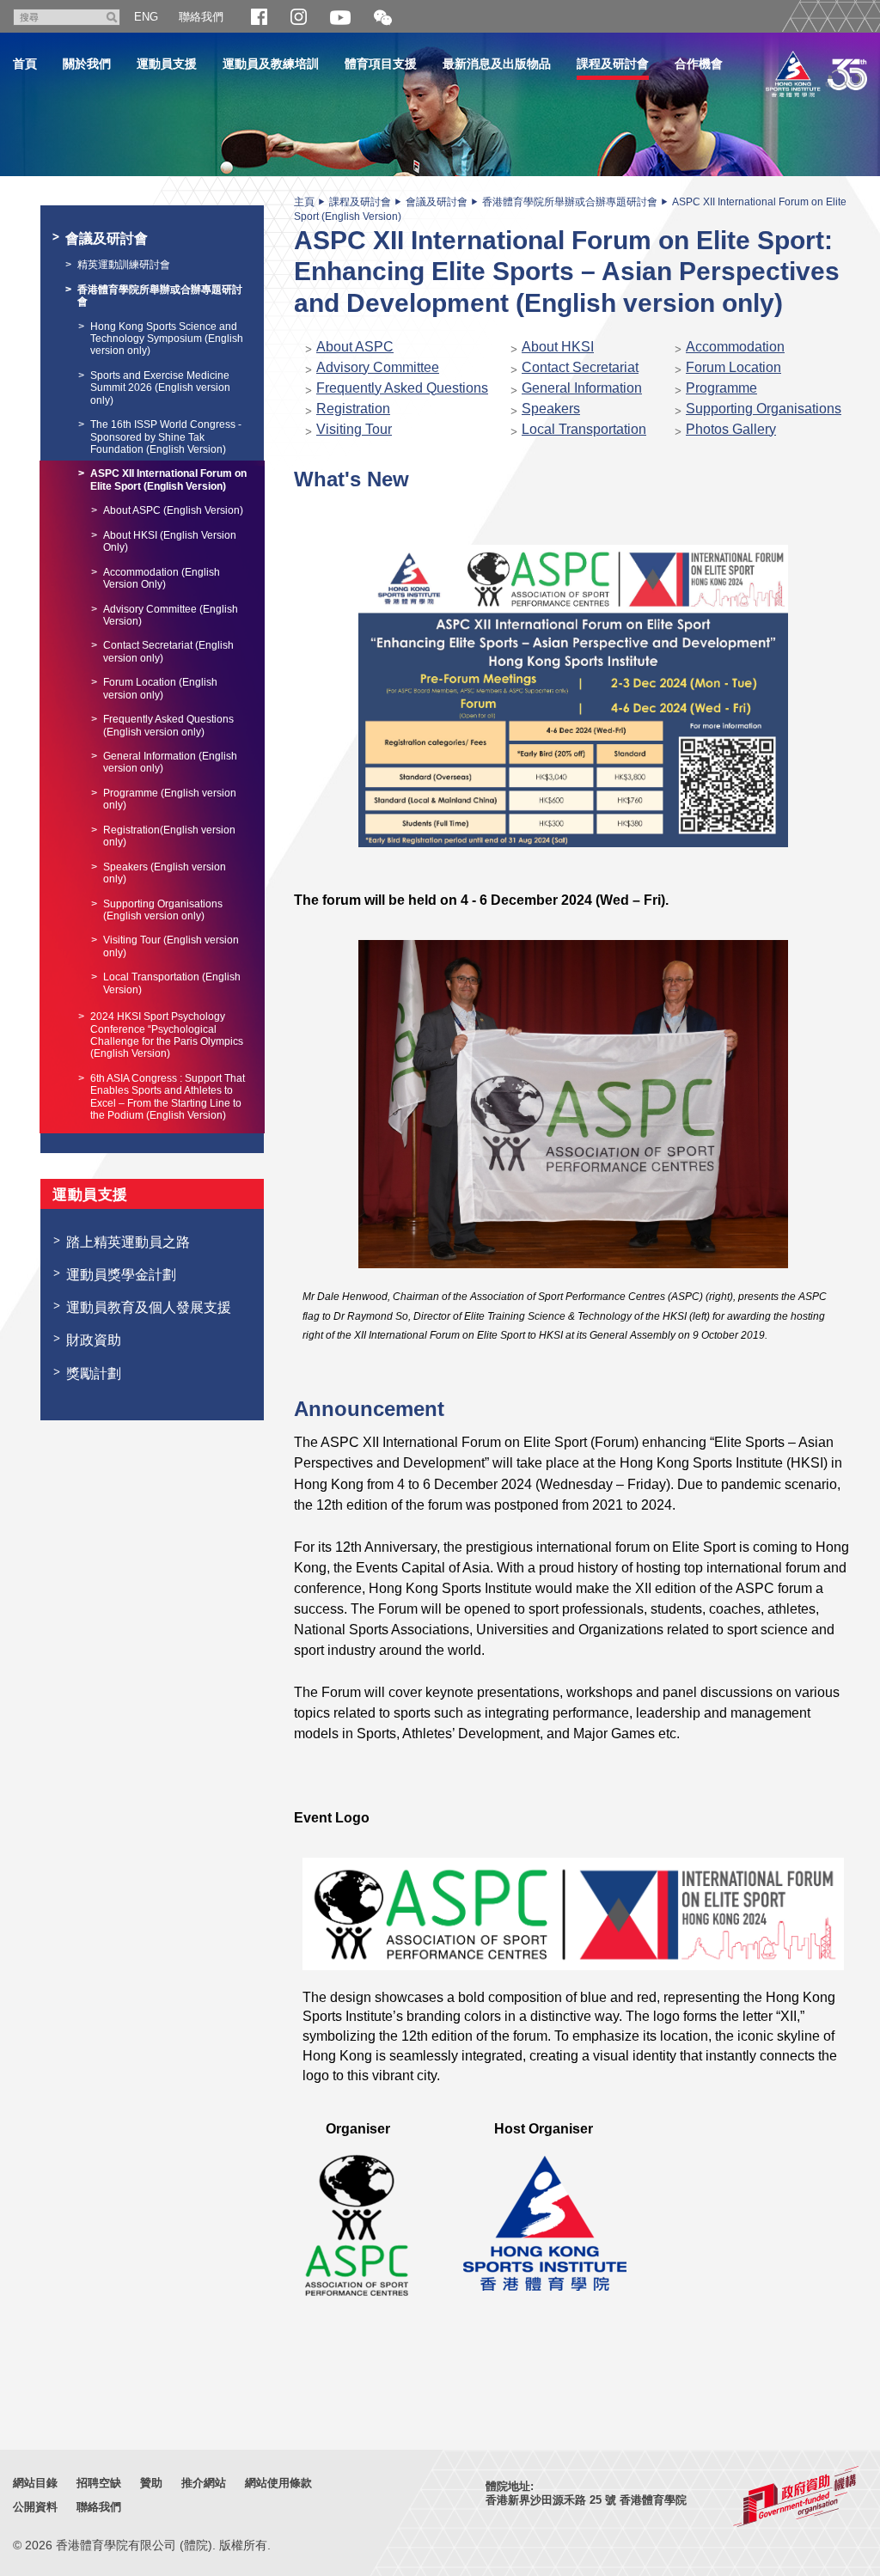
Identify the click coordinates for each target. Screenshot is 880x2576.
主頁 (304, 202)
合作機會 (699, 64)
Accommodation (735, 346)
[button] (383, 18)
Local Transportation (584, 429)
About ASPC (355, 346)
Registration (353, 408)
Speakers (551, 408)
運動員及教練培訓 (271, 64)
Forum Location (733, 367)
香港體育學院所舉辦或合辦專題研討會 (570, 202)
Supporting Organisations (764, 408)
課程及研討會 (613, 64)
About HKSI (558, 346)
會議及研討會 (437, 202)
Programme (721, 388)
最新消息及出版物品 (497, 64)
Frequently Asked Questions (402, 388)
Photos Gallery (731, 429)
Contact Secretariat (580, 367)
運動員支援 (167, 64)
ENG (146, 17)
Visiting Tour (354, 429)
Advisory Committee (378, 367)
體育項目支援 (381, 64)
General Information (582, 388)
